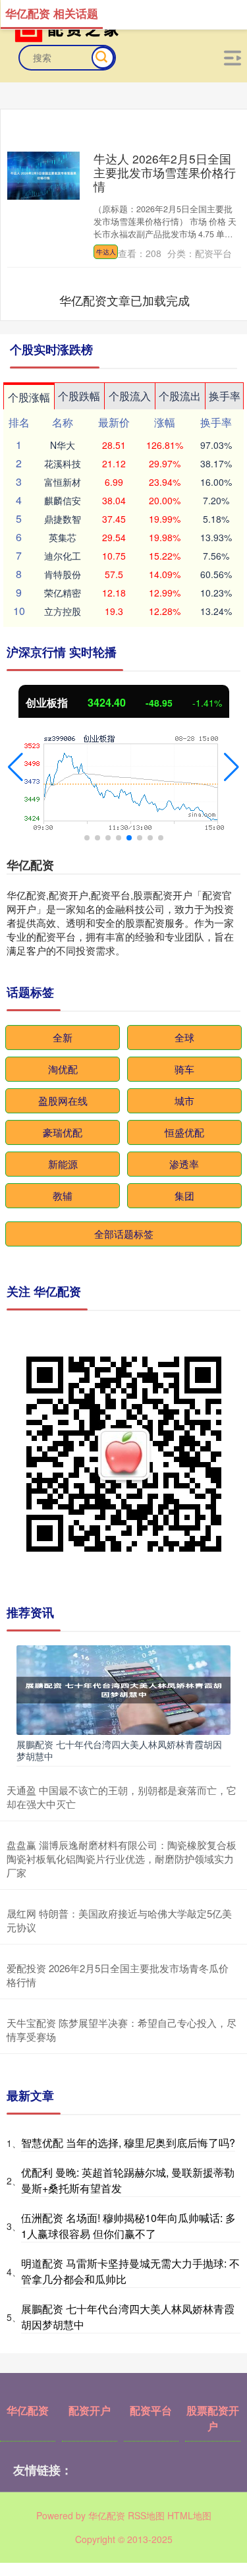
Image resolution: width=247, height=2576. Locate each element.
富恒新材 (63, 482)
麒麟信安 (63, 500)
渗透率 (184, 1164)
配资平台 (151, 2410)
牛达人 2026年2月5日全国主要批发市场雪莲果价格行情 (165, 172)
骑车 (184, 1069)
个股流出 (180, 396)
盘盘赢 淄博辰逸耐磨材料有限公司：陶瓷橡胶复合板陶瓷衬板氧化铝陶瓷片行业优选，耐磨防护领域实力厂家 (122, 1859)
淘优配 (63, 1069)
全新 (63, 1037)
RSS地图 (146, 2515)
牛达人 (106, 252)
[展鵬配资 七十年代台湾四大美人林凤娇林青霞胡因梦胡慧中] (123, 1689)
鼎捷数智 (63, 519)
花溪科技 (63, 463)
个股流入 (130, 396)
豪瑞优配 (63, 1132)
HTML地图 (189, 2515)
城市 (184, 1100)
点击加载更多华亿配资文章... (124, 300)
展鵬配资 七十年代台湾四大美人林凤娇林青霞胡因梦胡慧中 (119, 1750)
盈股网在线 (63, 1100)
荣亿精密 (63, 593)
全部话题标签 (124, 1234)
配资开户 (90, 2410)
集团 (184, 1195)
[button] (15, 767)
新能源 (63, 1164)
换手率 (225, 396)
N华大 (63, 445)
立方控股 (63, 611)
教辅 (63, 1195)
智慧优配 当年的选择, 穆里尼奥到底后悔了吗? (128, 2143)
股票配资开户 (213, 2418)
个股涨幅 (29, 397)
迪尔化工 (63, 556)
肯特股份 (63, 574)
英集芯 (63, 537)
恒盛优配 (184, 1132)
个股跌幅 (79, 396)
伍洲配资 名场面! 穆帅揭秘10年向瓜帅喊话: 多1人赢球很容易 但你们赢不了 (128, 2226)
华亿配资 (28, 2410)
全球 (184, 1037)
